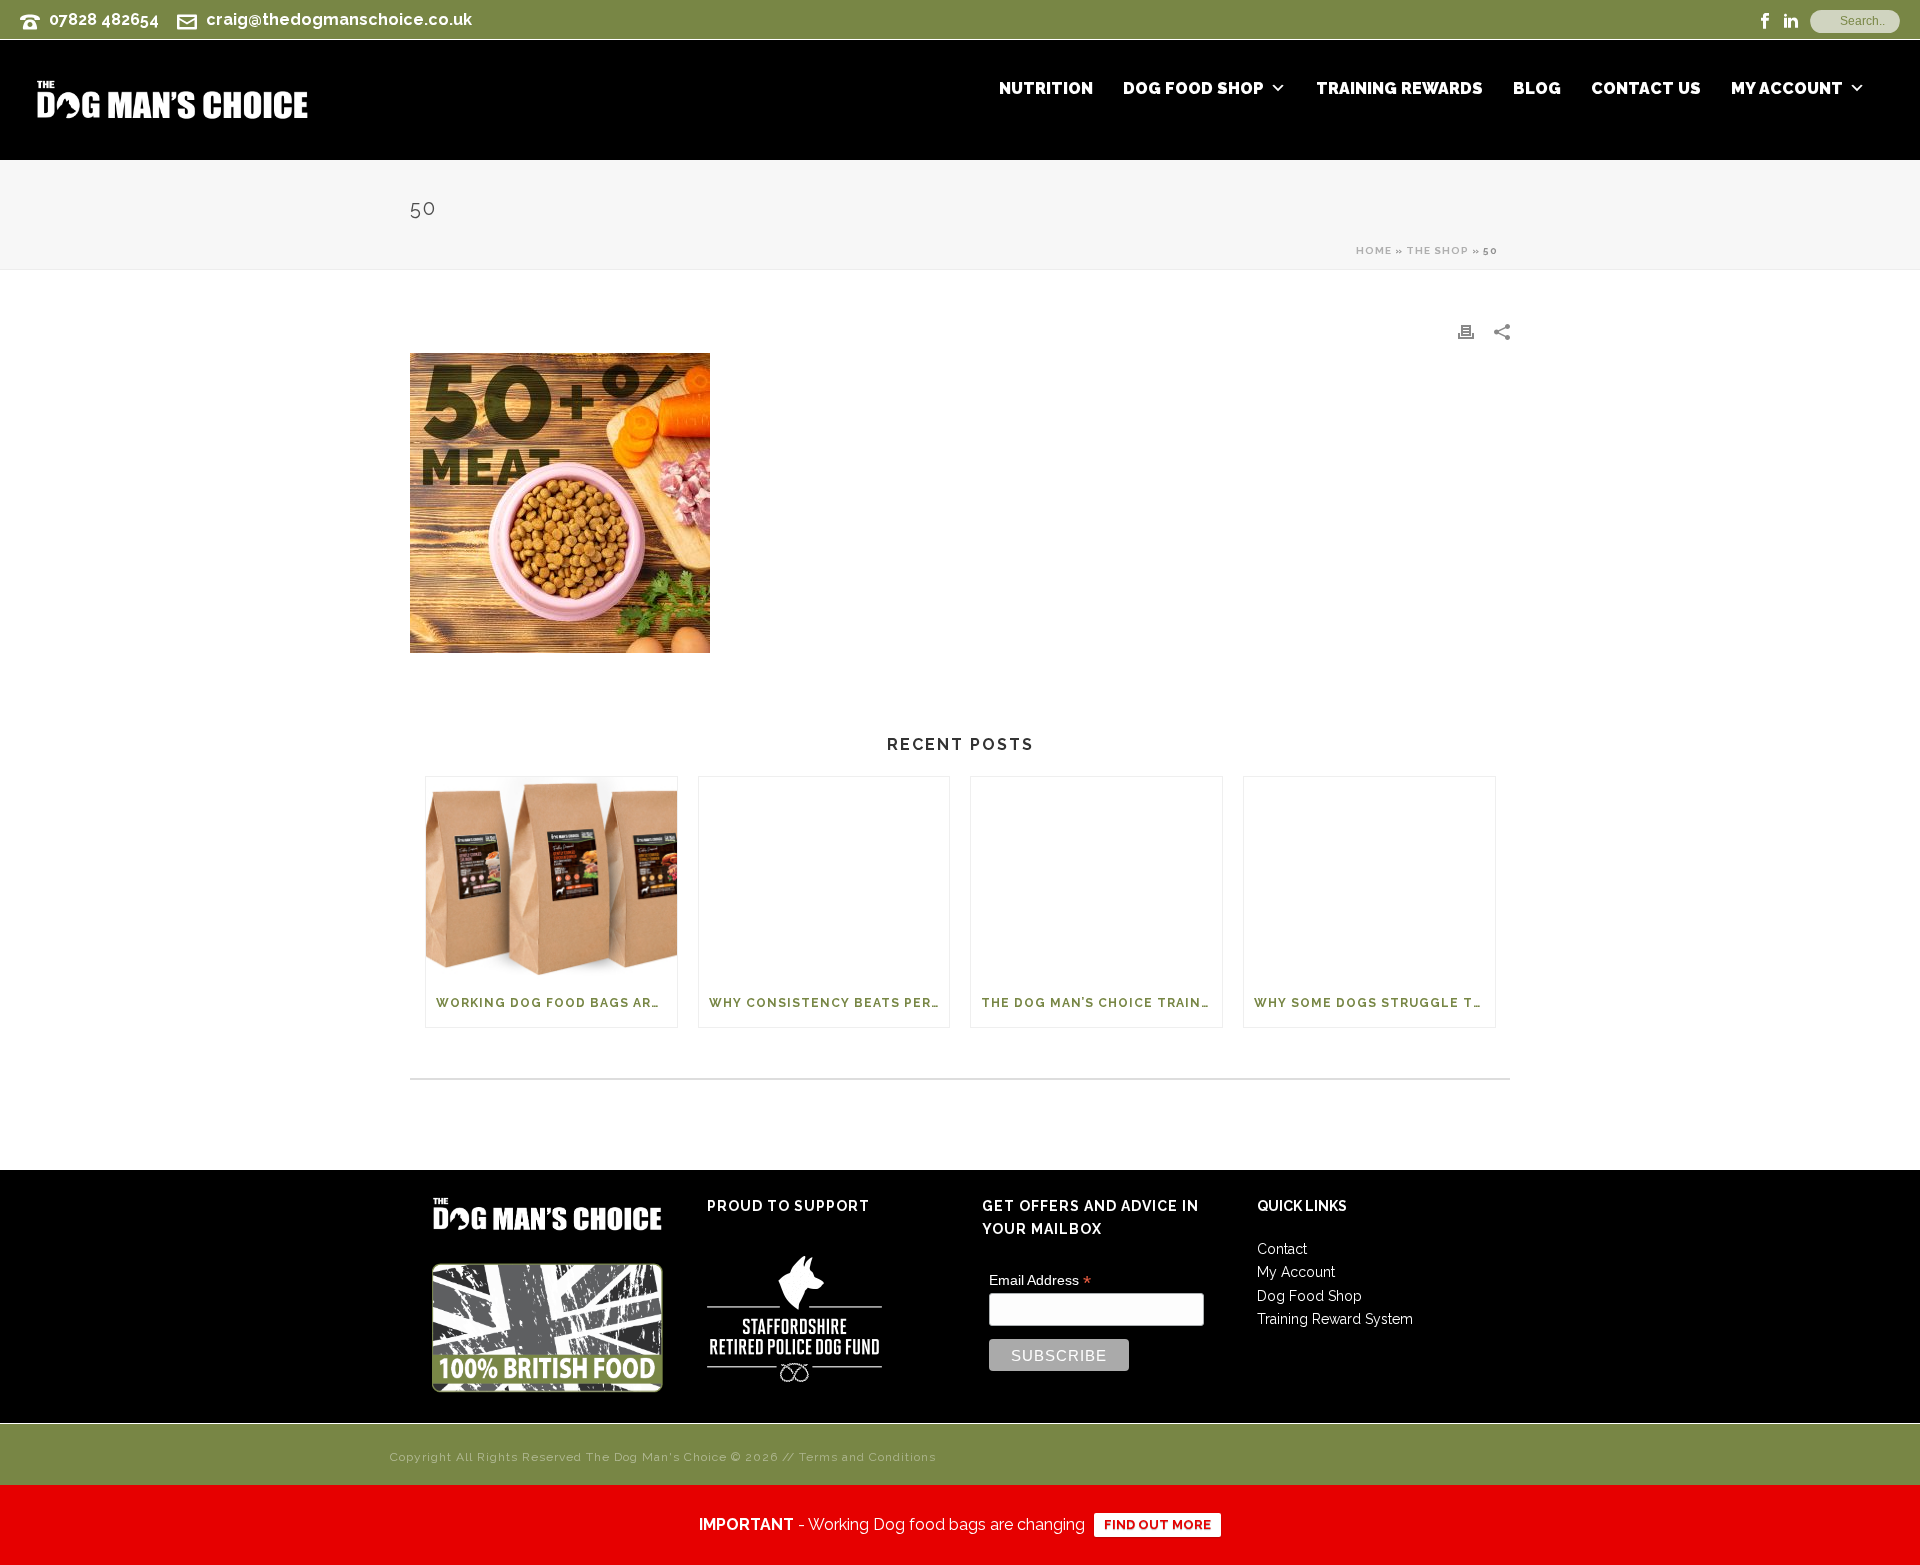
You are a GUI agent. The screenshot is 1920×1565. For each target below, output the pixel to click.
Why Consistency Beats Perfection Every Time (829, 1003)
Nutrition (1046, 89)
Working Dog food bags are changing (556, 1003)
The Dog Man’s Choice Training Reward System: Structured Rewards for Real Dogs (1101, 1003)
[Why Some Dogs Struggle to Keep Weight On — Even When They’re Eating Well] (1369, 877)
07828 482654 (104, 19)
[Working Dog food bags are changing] (551, 877)
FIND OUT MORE (1157, 1524)
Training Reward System (1335, 1319)
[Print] (1466, 331)
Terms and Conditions (867, 1457)
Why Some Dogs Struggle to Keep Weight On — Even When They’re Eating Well (1374, 1003)
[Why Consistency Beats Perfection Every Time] (824, 877)
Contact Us (1646, 89)
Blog (1537, 89)
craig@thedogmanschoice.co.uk (339, 19)
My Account (1787, 89)
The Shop (1437, 250)
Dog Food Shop (1193, 89)
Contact (1282, 1249)
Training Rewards (1399, 89)
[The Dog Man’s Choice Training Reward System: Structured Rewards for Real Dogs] (1096, 877)
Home (1374, 250)
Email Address (1040, 1280)
